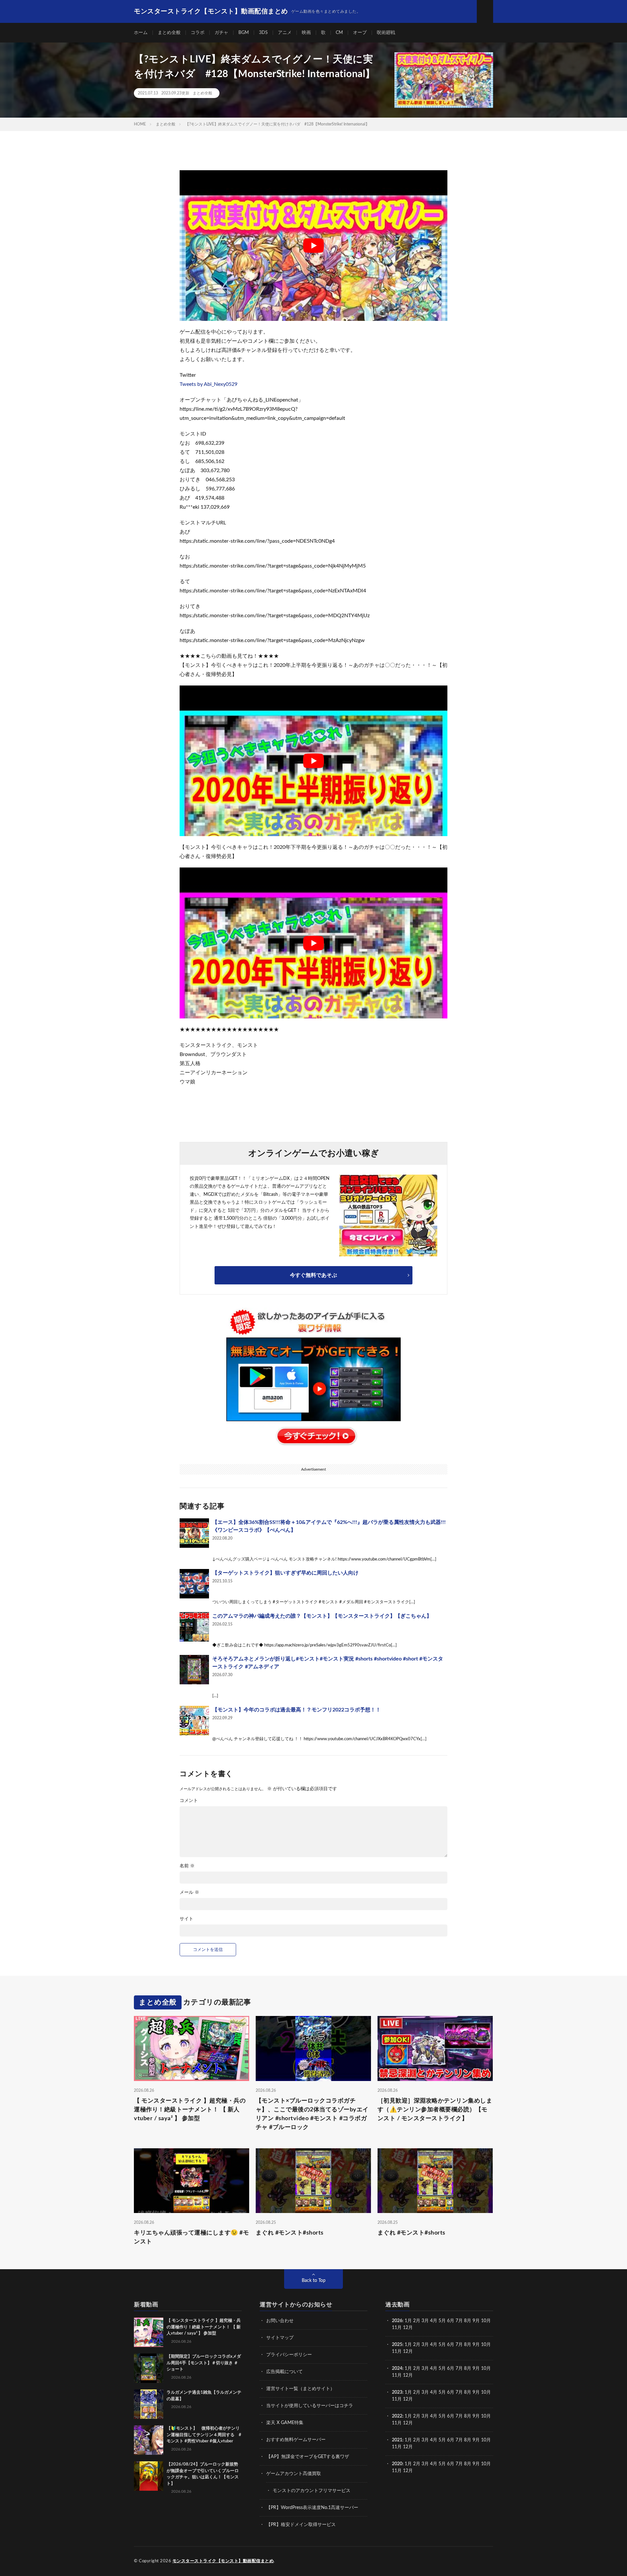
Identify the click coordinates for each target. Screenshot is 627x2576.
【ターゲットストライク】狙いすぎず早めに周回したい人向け (285, 1573)
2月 (417, 2321)
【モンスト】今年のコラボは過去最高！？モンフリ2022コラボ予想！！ (297, 1710)
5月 (442, 2321)
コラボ (198, 33)
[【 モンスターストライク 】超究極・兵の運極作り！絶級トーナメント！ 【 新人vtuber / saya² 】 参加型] (149, 2332)
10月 (486, 2345)
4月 (434, 2321)
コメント (189, 1801)
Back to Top (314, 2281)
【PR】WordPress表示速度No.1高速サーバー (312, 2508)
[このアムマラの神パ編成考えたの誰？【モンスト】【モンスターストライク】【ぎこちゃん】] (194, 1627)
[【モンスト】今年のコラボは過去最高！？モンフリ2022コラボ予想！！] (194, 1721)
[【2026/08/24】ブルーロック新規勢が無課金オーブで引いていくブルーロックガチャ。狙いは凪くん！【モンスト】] (149, 2476)
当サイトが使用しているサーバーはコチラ (310, 2406)
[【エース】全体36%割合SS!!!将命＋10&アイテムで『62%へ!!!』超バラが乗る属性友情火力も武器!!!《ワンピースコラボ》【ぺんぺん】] (194, 1533)
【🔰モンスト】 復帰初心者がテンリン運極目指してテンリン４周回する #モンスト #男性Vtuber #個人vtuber (204, 2435)
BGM (244, 33)
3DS (263, 33)
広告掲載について (284, 2372)
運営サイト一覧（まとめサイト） (300, 2389)
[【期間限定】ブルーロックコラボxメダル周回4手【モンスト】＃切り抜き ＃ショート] (149, 2368)
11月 (397, 2352)
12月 (408, 2352)
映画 (306, 33)
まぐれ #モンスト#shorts (290, 2233)
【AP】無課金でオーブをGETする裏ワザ (308, 2457)
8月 (468, 2321)
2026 (397, 2321)
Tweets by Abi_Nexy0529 (209, 384)
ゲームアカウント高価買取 (294, 2474)
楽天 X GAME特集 (285, 2423)
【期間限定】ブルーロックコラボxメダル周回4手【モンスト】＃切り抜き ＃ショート (204, 2363)
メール (189, 1892)
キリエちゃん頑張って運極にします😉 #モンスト (191, 2237)
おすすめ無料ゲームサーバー (296, 2440)
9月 (476, 2345)
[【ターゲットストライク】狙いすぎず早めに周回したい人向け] (194, 1584)
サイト (186, 1919)
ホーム (141, 33)
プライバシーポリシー (289, 2355)
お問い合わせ (280, 2321)
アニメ (285, 33)
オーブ (360, 33)
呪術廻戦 (386, 33)
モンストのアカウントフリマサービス (312, 2491)
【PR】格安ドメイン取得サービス (301, 2525)
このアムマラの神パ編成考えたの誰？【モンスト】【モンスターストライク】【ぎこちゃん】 (322, 1616)
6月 (451, 2321)
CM (339, 33)
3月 (425, 2321)
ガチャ (221, 33)
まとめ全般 (169, 33)
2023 (397, 2392)
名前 (187, 1866)
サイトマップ (280, 2338)
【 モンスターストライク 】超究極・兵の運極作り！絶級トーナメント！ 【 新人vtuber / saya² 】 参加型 (190, 2110)
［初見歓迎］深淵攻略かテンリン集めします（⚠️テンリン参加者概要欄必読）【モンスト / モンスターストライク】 (435, 2110)
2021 (397, 2440)
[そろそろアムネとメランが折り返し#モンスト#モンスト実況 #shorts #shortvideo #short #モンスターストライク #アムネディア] (194, 1670)
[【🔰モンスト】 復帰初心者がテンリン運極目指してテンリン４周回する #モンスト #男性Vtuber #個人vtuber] (149, 2440)
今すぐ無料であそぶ (313, 1275)
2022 (397, 2416)
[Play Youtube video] (313, 246)
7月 (459, 2321)
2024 (397, 2369)
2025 (397, 2345)
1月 (408, 2321)
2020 (397, 2464)
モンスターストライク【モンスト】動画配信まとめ (223, 2561)
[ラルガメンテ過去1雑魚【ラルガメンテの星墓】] (149, 2404)
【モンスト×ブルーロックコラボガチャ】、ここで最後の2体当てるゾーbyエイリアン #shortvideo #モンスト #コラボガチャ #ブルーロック (312, 2114)
